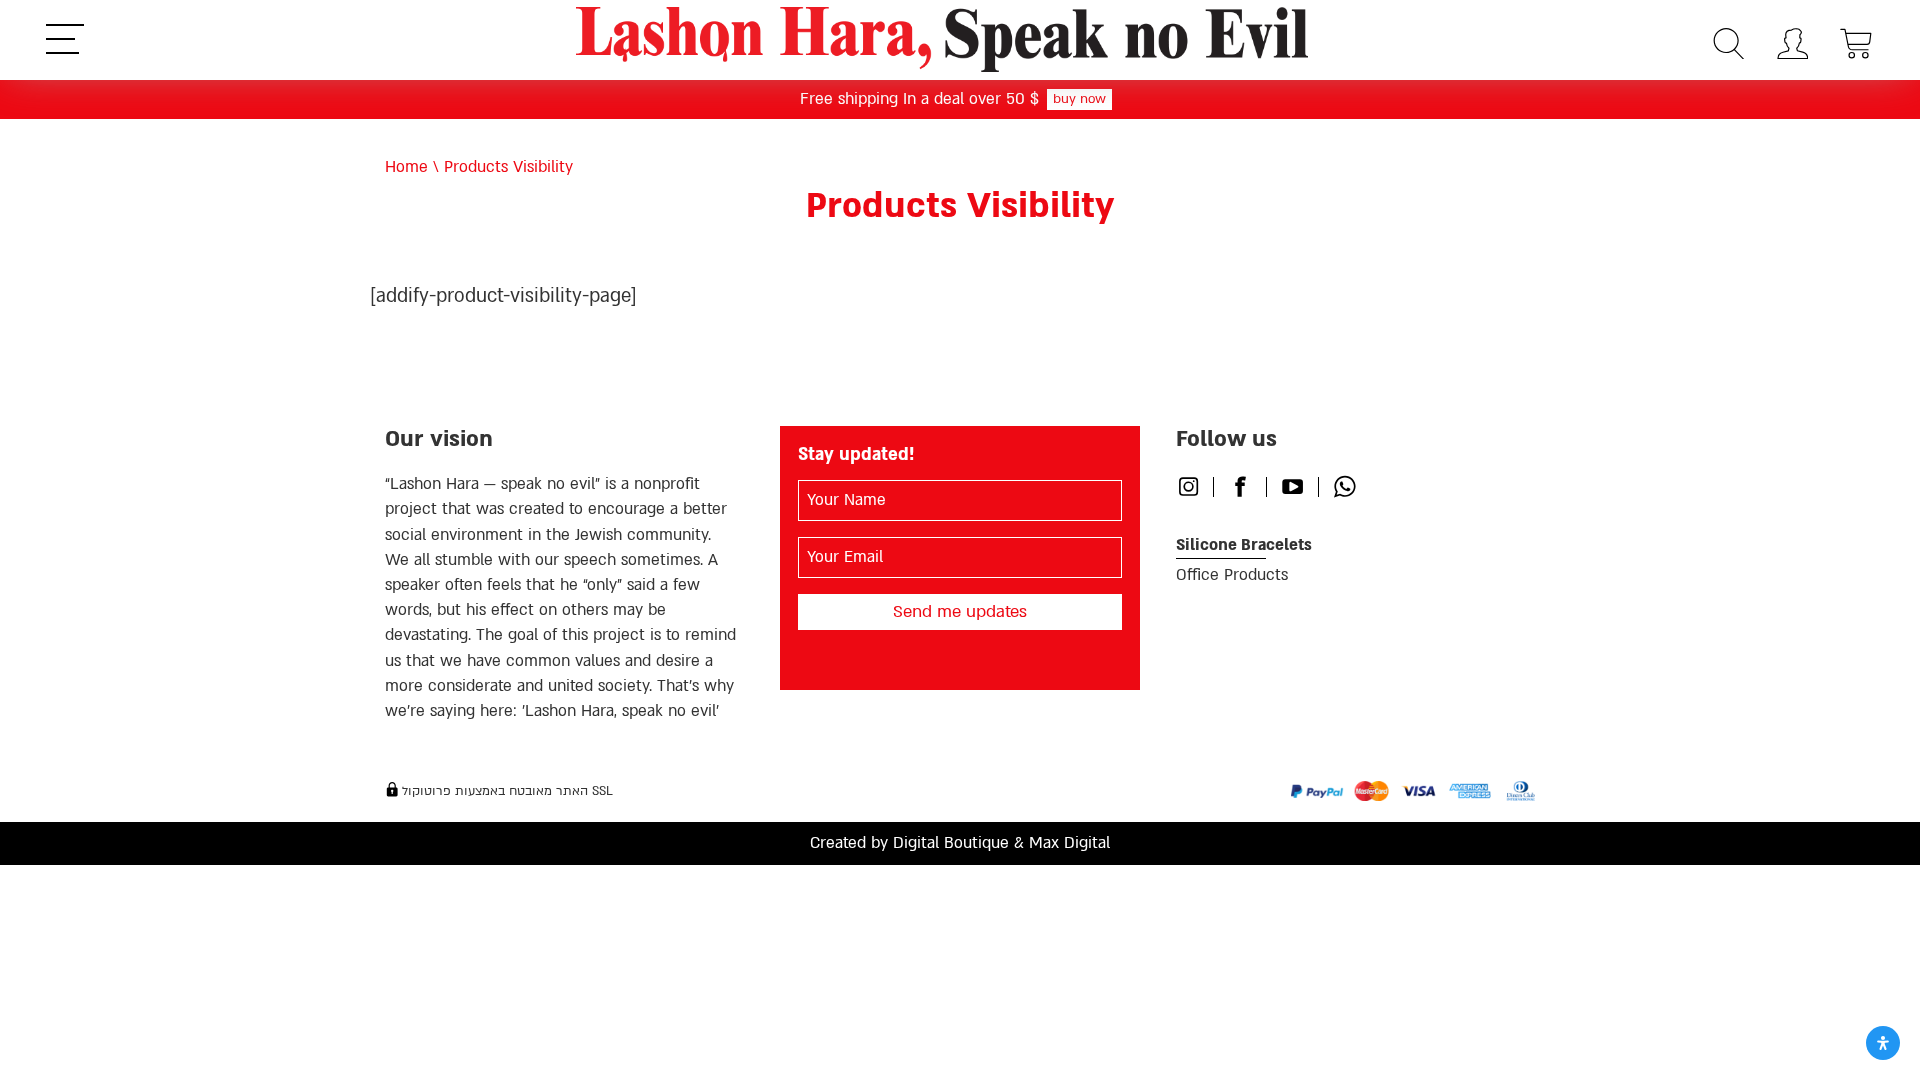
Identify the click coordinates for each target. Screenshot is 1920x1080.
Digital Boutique (951, 843)
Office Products (1232, 575)
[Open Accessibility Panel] (1883, 1043)
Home (406, 167)
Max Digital (1069, 843)
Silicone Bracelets (1244, 545)
